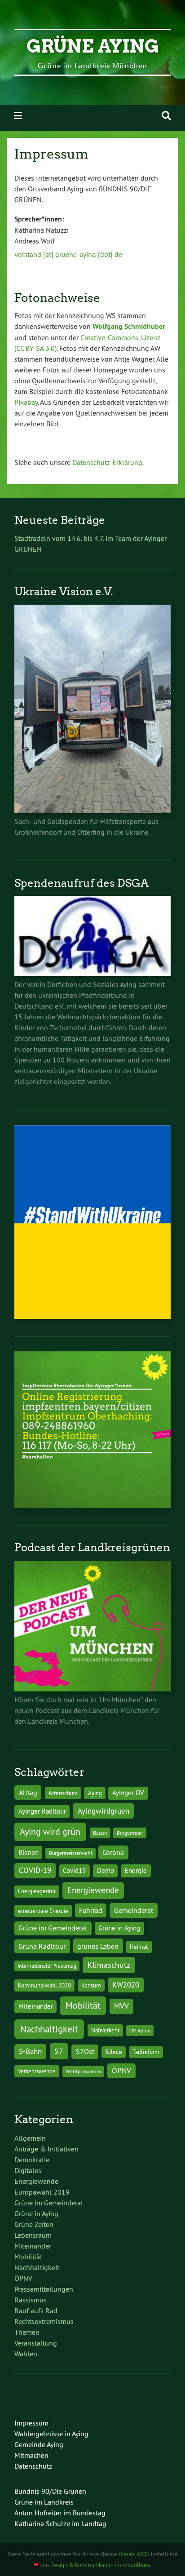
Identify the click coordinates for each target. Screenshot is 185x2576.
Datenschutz (33, 2466)
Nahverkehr (105, 2030)
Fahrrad (91, 1910)
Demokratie (32, 2160)
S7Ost (85, 2052)
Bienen (29, 1853)
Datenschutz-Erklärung (107, 462)
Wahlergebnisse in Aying (51, 2434)
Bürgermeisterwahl (71, 1853)
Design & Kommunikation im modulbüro (100, 2565)
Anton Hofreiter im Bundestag (60, 2513)
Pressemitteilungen (44, 2289)
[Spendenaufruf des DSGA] (92, 974)
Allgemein (30, 2138)
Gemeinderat (134, 1910)
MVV (121, 2006)
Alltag (28, 1793)
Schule (114, 2052)
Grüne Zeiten (34, 2224)
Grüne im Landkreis (44, 2502)
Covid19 (74, 1871)
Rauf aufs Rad (36, 2310)
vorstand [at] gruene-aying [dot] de (68, 254)
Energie (136, 1871)
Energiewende (93, 1890)
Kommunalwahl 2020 (44, 1985)
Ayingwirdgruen (104, 1811)
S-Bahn (30, 2051)
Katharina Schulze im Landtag (60, 2523)
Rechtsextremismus (44, 2321)
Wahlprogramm (83, 2071)
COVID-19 (35, 1870)
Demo (106, 1871)
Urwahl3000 (134, 2554)
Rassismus (31, 2300)
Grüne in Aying (119, 1928)
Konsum (91, 1985)
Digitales (28, 2170)
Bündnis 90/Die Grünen (50, 2491)
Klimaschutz (109, 1965)
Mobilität (83, 2005)
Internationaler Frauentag (47, 1966)
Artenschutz (63, 1793)
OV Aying (140, 2030)
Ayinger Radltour (42, 1811)
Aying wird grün (50, 1831)
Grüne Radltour (42, 1946)
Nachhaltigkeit (49, 2029)
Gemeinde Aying (39, 2444)
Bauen (100, 1833)
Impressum (31, 2423)
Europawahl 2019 (42, 2192)
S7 (59, 2051)
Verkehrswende (37, 2071)
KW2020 (126, 1985)
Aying (95, 1793)
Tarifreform (146, 2052)
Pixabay (26, 402)
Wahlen (26, 2354)
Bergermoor (130, 1833)
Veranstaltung (36, 2343)
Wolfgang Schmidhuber (129, 326)
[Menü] (18, 116)
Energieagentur (37, 1891)
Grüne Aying (93, 46)
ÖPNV (121, 2070)
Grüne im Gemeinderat (53, 1928)
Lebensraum (33, 2235)
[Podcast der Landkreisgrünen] (92, 1689)
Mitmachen (31, 2455)
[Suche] (166, 116)
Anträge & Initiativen (46, 2149)
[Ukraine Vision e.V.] (92, 810)
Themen (27, 2332)
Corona (113, 1852)
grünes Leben (98, 1946)
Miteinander (36, 2006)
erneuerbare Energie (43, 1911)
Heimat (139, 1947)
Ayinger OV (128, 1793)
